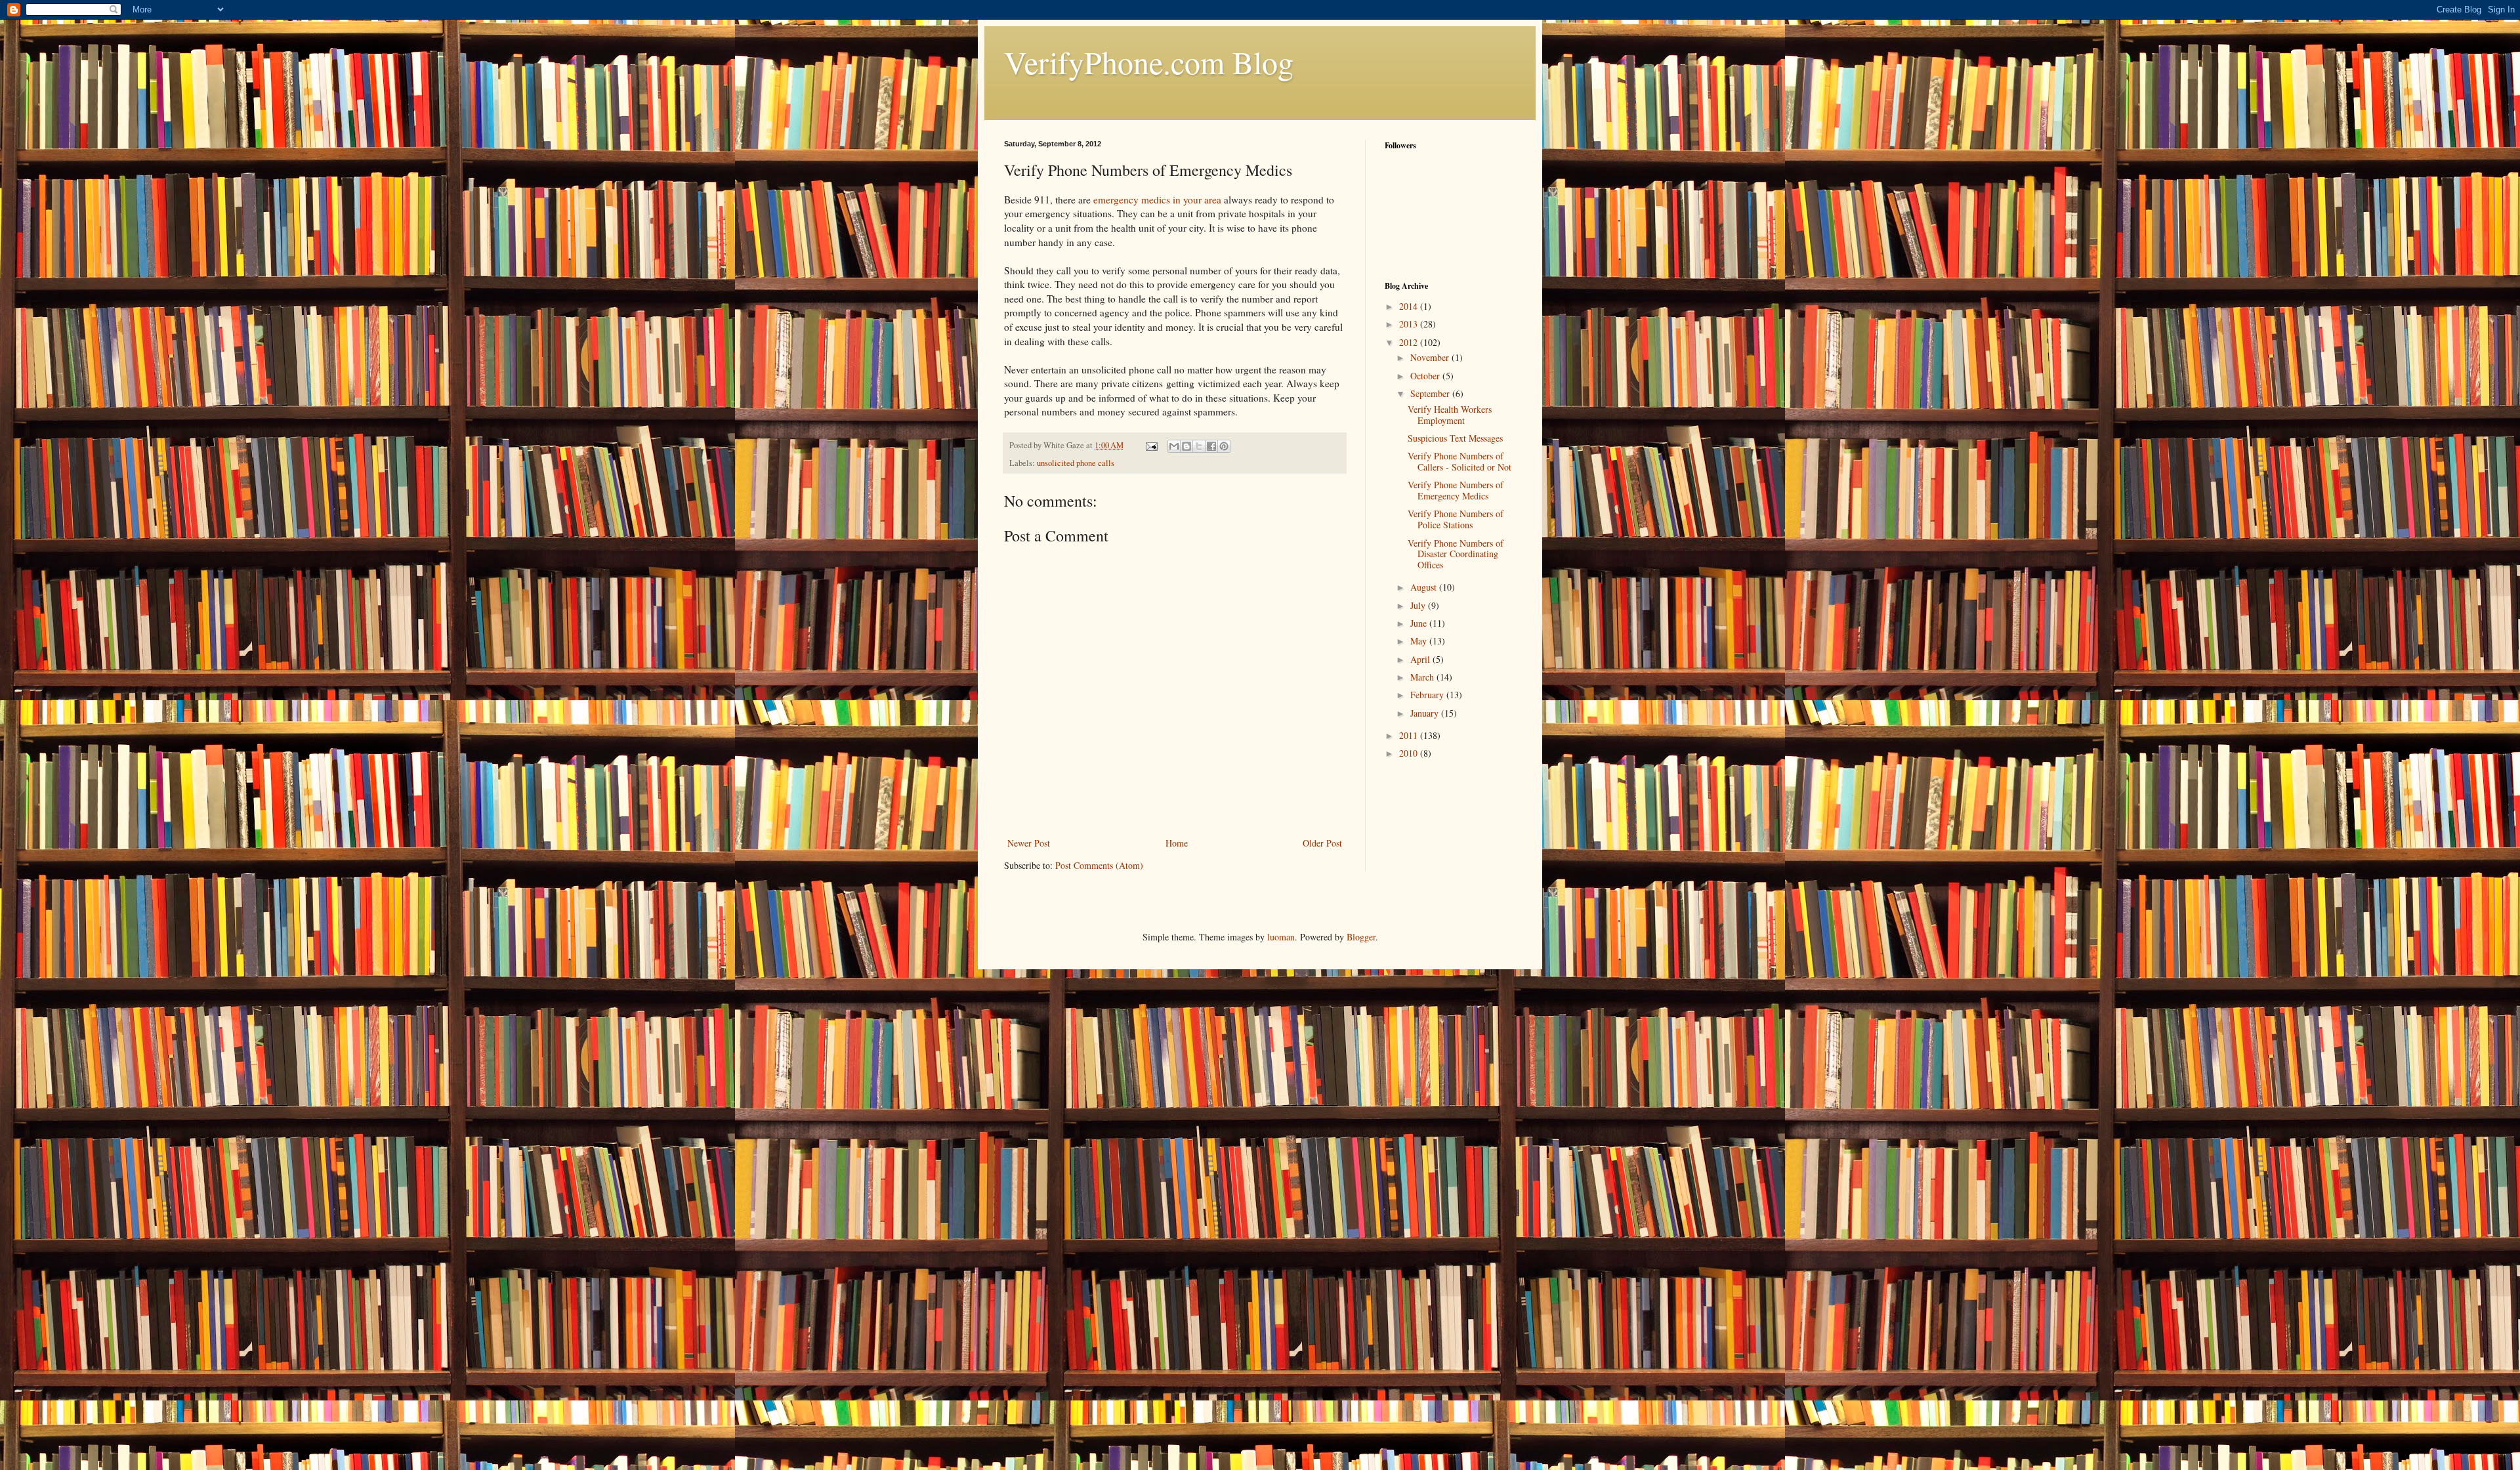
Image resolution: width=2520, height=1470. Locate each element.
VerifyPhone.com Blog (1149, 62)
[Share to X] (1199, 446)
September (1431, 393)
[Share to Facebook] (1211, 446)
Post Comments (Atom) (1099, 865)
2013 (1410, 324)
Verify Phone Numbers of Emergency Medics (1456, 490)
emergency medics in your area (1157, 199)
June (1420, 623)
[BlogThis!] (1186, 446)
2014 (1410, 306)
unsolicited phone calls (1076, 463)
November (1431, 357)
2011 (1410, 735)
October (1426, 376)
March (1423, 677)
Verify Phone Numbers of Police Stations (1456, 519)
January (1426, 713)
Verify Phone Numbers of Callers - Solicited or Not (1459, 461)
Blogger (1361, 937)
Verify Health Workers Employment (1450, 415)
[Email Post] (1151, 445)
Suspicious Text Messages (1455, 438)
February (1428, 695)
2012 (1410, 342)
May (1420, 641)
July (1419, 605)
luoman (1281, 937)
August (1425, 587)
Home (1177, 843)
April (1421, 659)
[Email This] (1174, 446)
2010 (1410, 753)
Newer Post (1029, 843)
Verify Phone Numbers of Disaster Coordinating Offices (1456, 554)
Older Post (1322, 843)
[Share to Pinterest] (1224, 446)
